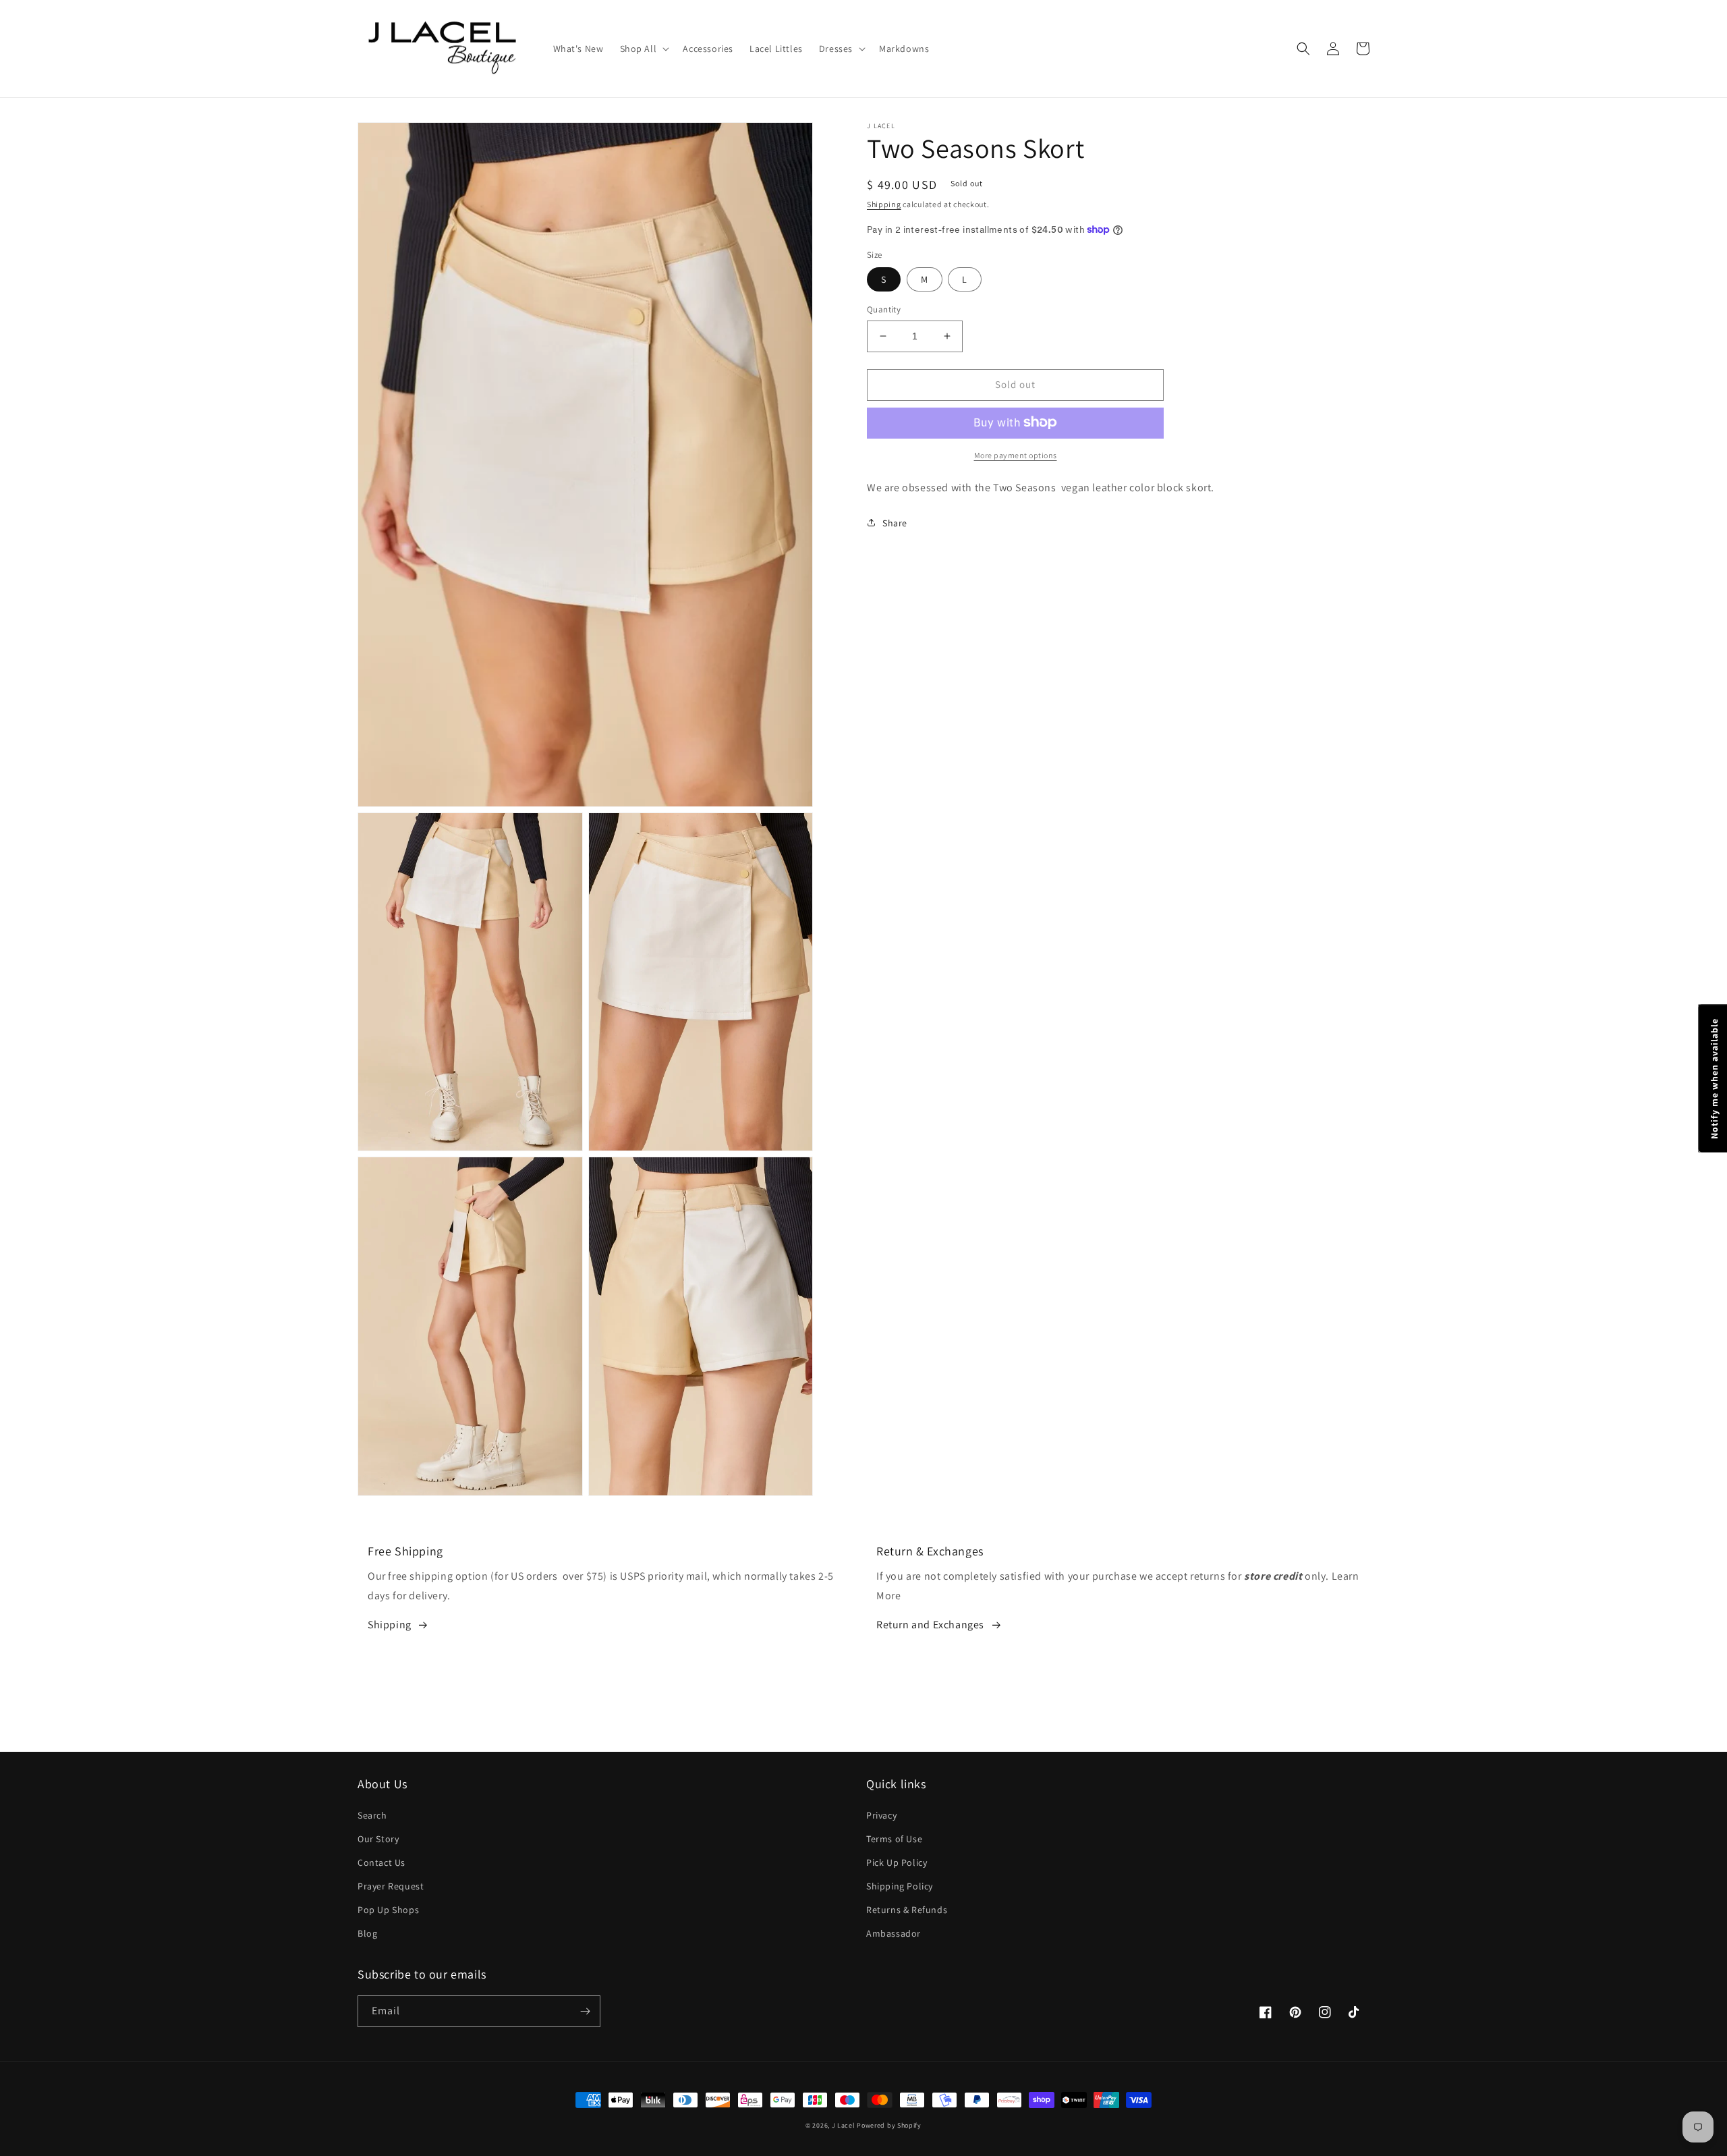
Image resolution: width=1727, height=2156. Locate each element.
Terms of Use (894, 1839)
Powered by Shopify (889, 2125)
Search (372, 1815)
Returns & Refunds (907, 1910)
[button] (644, 49)
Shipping (884, 204)
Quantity (884, 309)
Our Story (378, 1839)
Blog (367, 1933)
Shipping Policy (900, 1886)
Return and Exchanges (930, 1625)
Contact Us (381, 1862)
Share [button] (895, 522)
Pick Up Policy (897, 1862)
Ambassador (894, 1933)
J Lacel (844, 2125)
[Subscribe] (585, 2011)
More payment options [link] (1016, 454)
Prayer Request (391, 1886)
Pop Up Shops (388, 1910)
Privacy (881, 1815)
